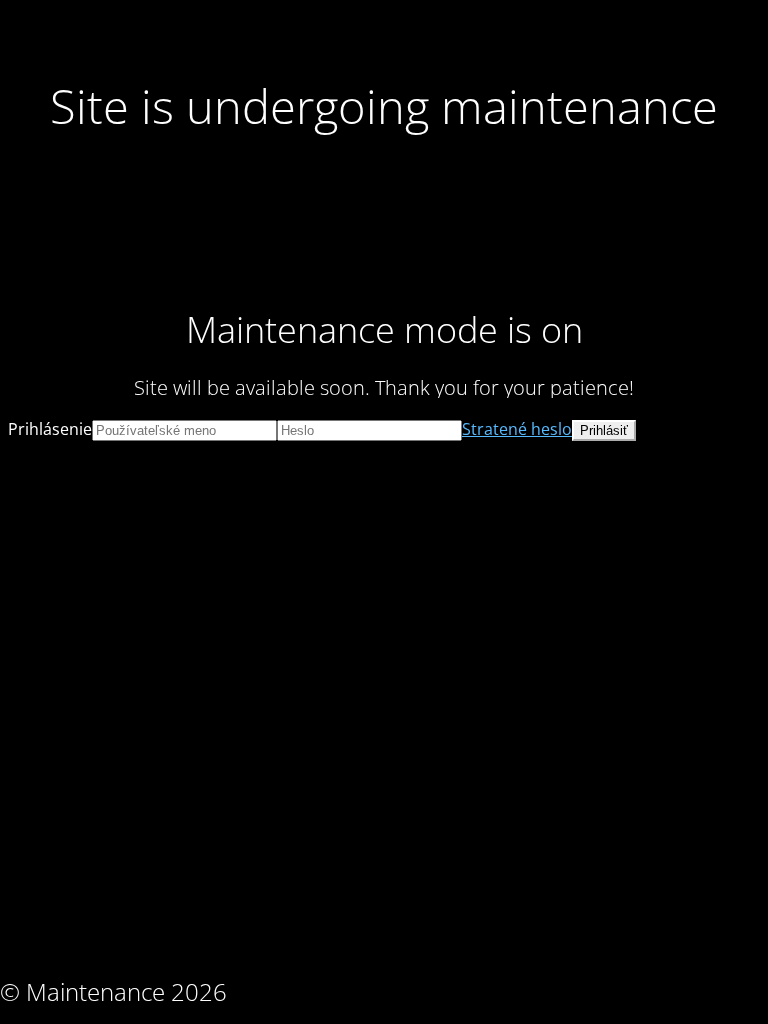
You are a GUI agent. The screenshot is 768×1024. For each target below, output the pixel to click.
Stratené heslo (517, 429)
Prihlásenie (50, 429)
